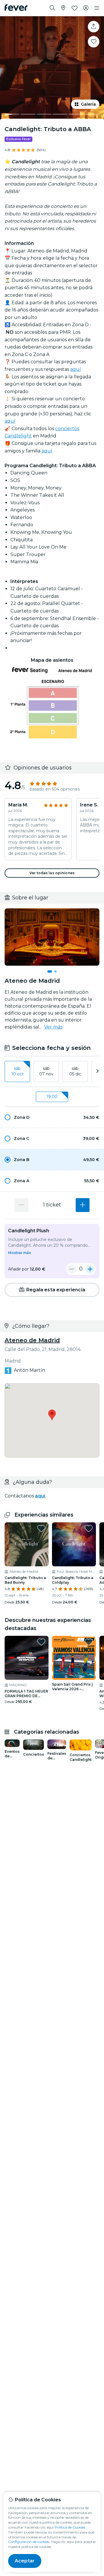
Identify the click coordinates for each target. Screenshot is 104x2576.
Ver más (53, 1027)
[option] (52, 1117)
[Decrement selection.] (21, 1205)
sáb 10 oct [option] (17, 1071)
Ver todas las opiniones (52, 873)
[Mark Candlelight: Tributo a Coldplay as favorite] (89, 1528)
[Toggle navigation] (97, 8)
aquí (76, 369)
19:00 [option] (52, 1097)
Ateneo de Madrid (32, 1340)
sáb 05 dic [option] (75, 1071)
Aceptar (25, 2561)
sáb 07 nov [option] (46, 1071)
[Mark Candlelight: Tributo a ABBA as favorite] (94, 42)
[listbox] (52, 1072)
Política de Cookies (70, 2527)
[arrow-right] (97, 1071)
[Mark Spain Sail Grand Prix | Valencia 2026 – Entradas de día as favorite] (89, 1642)
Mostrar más (19, 1253)
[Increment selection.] (83, 1205)
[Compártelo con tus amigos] (94, 27)
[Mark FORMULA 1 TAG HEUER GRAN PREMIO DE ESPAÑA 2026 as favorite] (41, 1642)
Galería (88, 104)
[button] (52, 1117)
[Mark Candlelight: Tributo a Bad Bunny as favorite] (41, 1528)
